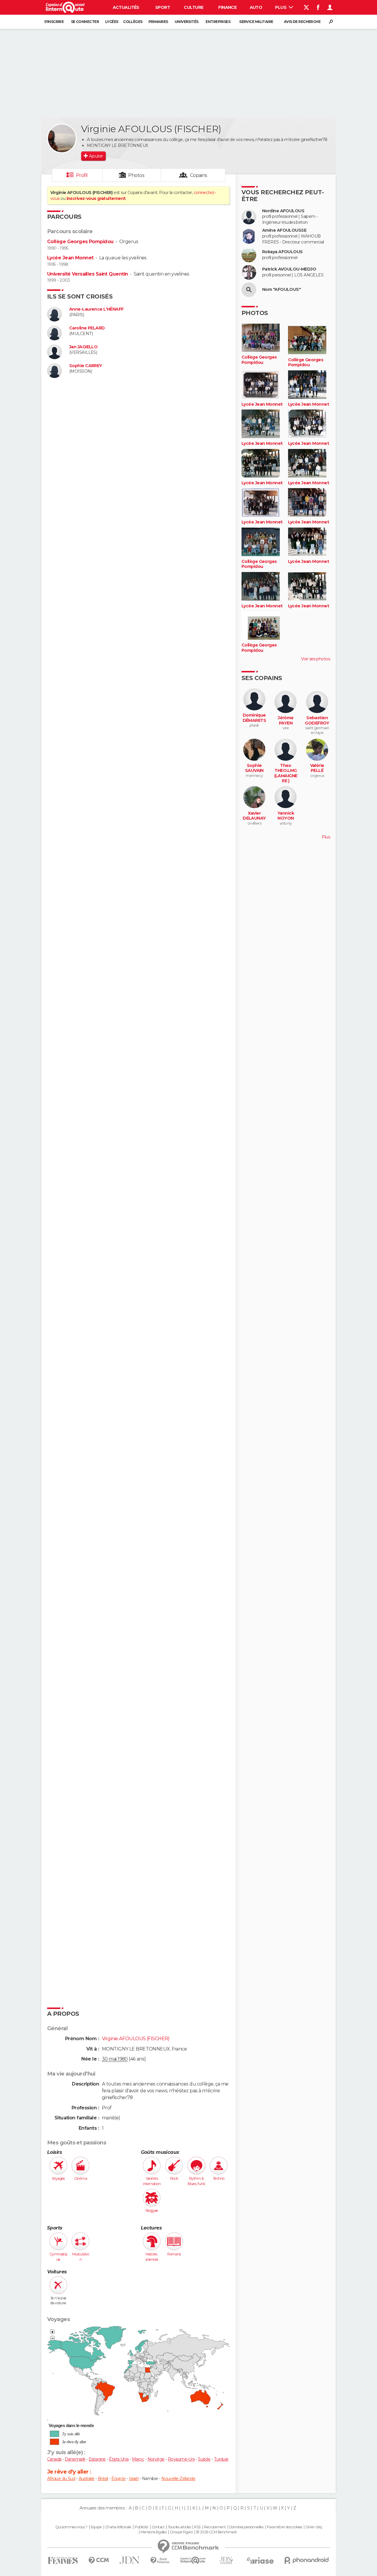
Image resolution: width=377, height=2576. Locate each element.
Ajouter (96, 156)
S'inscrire (54, 22)
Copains (199, 175)
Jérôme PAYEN (286, 721)
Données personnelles (246, 2527)
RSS (197, 2527)
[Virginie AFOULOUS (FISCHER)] (62, 138)
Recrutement (215, 2527)
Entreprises (218, 22)
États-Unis (119, 2459)
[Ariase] (260, 2560)
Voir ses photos (315, 659)
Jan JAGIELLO (83, 347)
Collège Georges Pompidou (80, 242)
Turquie (221, 2459)
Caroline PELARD (87, 328)
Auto (256, 7)
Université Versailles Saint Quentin (87, 274)
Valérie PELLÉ (317, 768)
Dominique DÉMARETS (254, 718)
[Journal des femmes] (63, 2561)
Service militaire (256, 22)
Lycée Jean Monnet (70, 258)
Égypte (119, 2479)
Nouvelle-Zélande (178, 2479)
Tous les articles (179, 2527)
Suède (204, 2459)
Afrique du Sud (61, 2479)
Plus (281, 7)
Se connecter (85, 22)
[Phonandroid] (307, 2560)
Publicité (142, 2527)
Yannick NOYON (286, 816)
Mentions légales (153, 2532)
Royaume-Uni (181, 2459)
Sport (163, 7)
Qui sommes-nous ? (71, 2527)
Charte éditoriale (118, 2527)
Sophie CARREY (86, 366)
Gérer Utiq (314, 2527)
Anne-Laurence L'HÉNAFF (96, 309)
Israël (134, 2479)
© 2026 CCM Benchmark (216, 2532)
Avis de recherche (302, 22)
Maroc (138, 2459)
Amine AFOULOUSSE (284, 230)
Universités (187, 22)
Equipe (96, 2527)
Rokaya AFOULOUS (282, 252)
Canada (54, 2459)
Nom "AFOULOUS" (281, 290)
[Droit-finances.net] (160, 2561)
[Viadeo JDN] (226, 2561)
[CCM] (99, 2561)
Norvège (156, 2459)
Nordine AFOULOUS (283, 211)
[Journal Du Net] (130, 2560)
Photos (136, 175)
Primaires (158, 22)
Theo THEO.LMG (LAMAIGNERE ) (286, 773)
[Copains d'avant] (193, 2560)
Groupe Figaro (181, 2532)
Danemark (75, 2459)
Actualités (126, 7)
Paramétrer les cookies (285, 2527)
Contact (158, 2527)
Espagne (97, 2459)
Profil (82, 175)
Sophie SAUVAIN (254, 768)
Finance (227, 7)
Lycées (112, 22)
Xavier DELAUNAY (254, 816)
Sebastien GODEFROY (317, 721)
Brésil (103, 2479)
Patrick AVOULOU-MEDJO (289, 269)
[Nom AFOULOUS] (249, 290)
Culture (194, 7)
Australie (87, 2479)
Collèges (133, 22)
